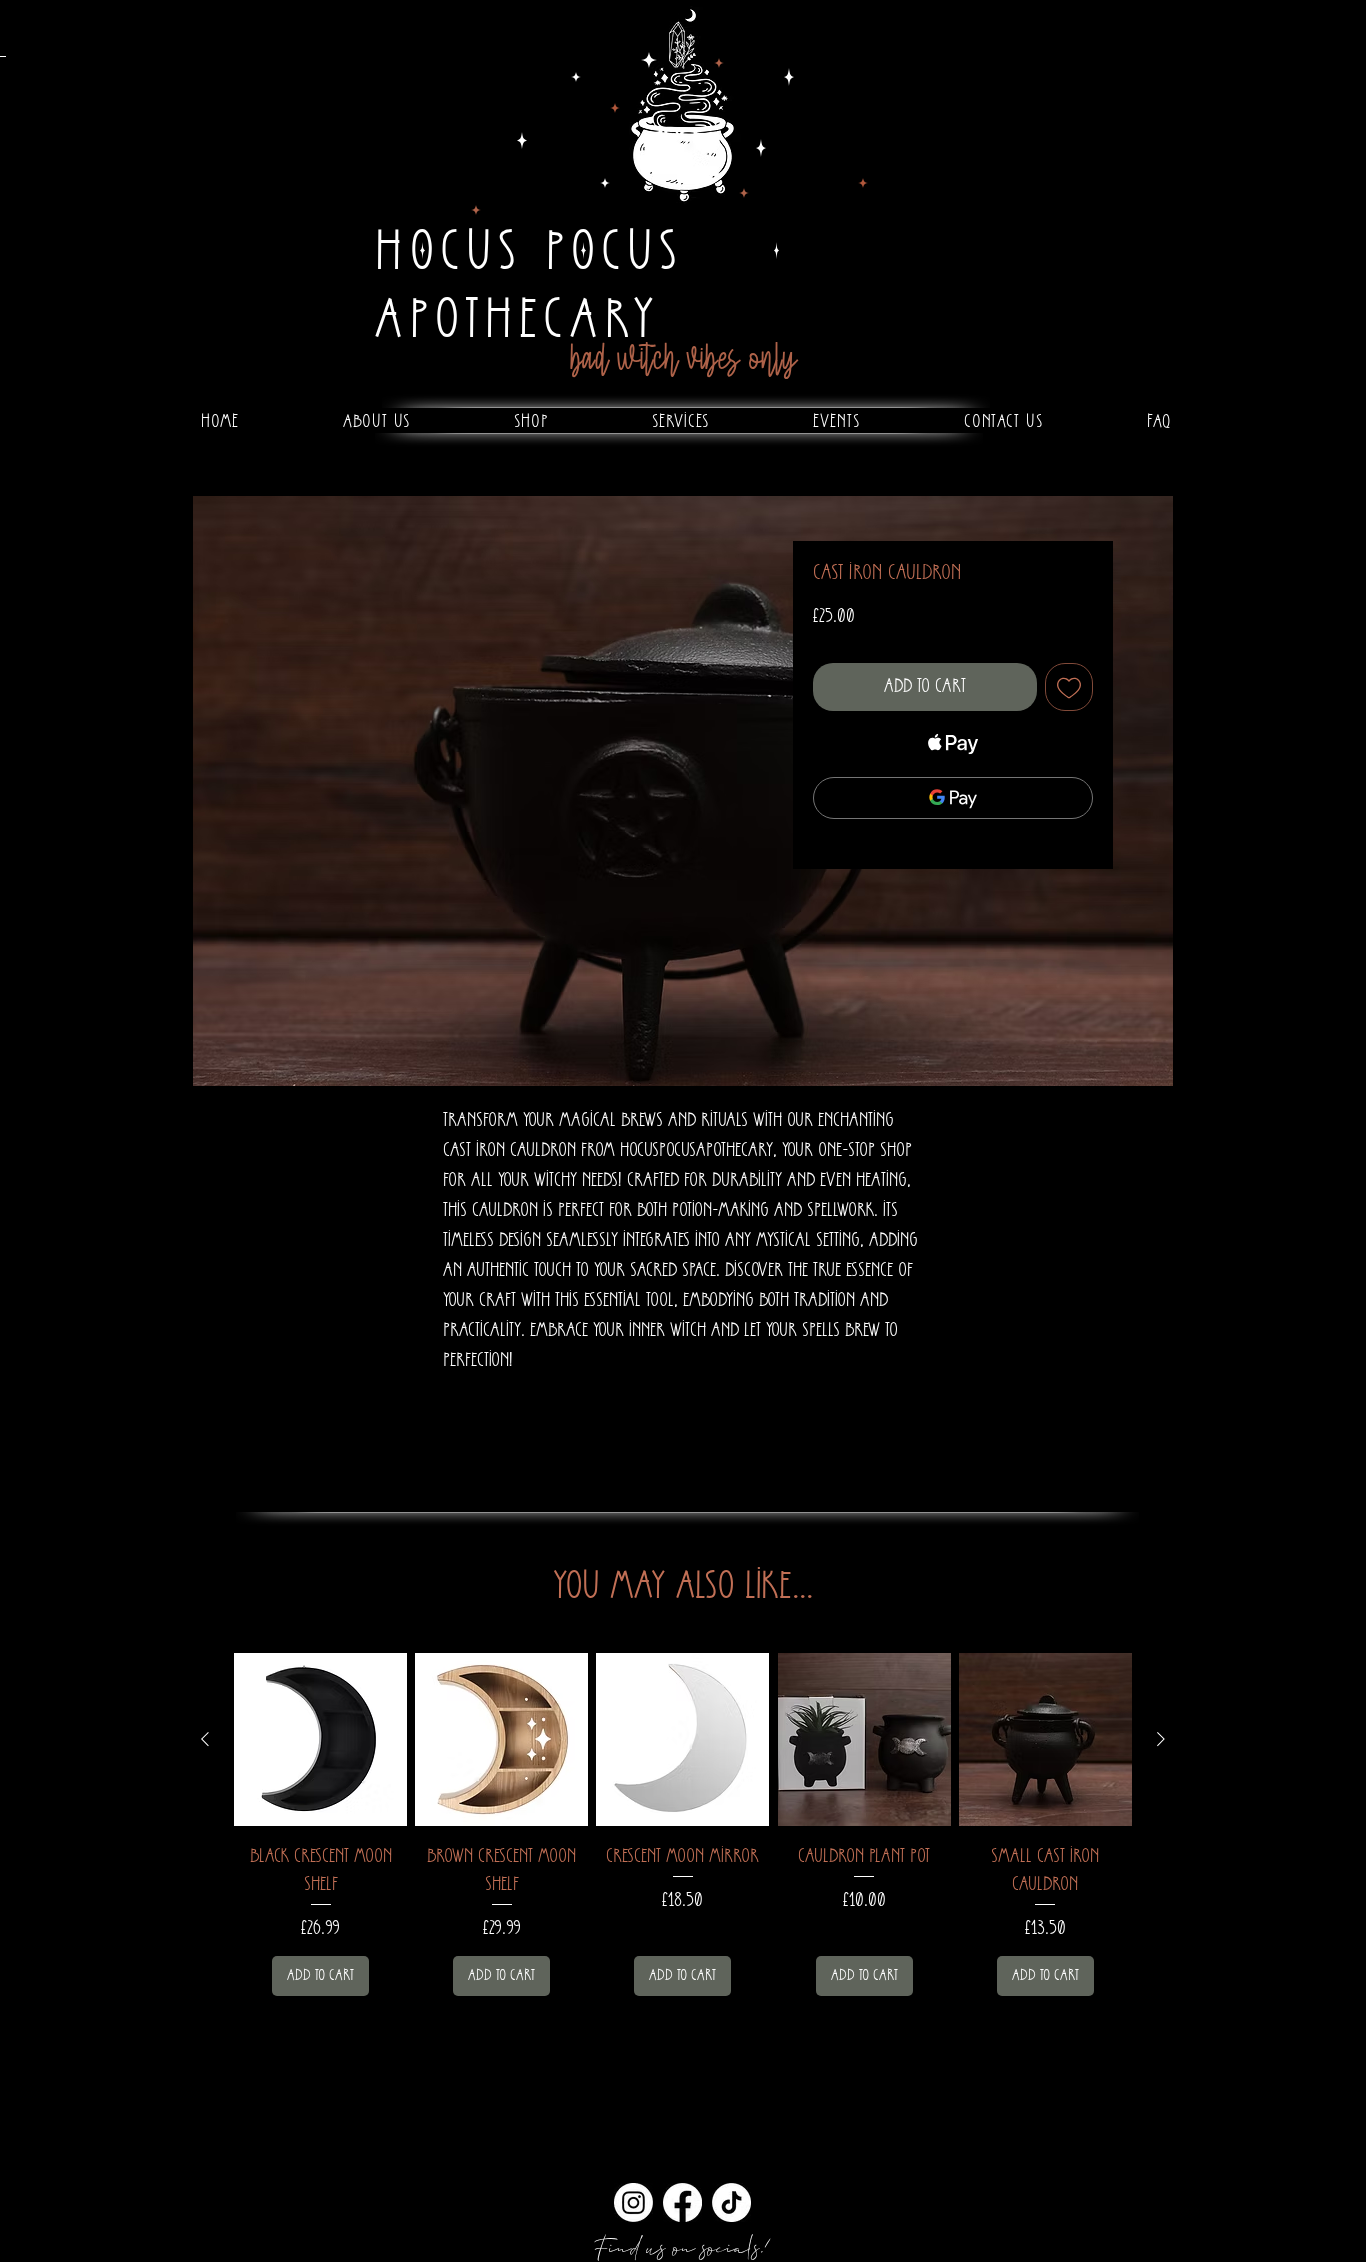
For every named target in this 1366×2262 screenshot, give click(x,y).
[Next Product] (1161, 1739)
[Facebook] (682, 2202)
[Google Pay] (953, 798)
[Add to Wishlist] (1069, 687)
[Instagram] (633, 2202)
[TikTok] (731, 2202)
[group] (683, 1824)
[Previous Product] (205, 1739)
